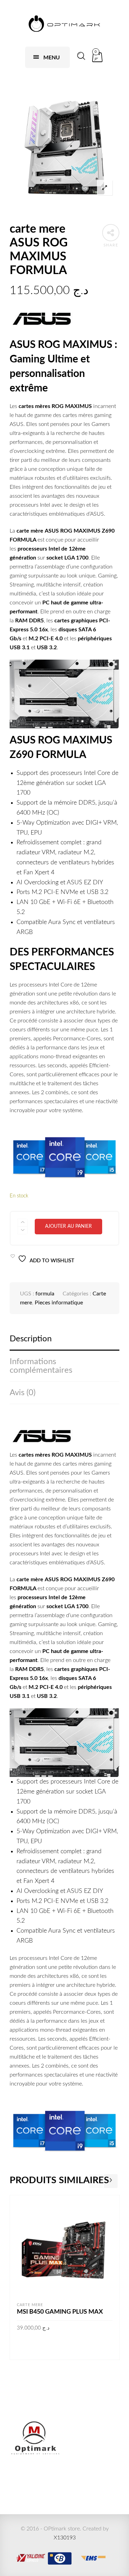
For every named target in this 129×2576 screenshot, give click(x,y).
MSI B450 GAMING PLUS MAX (60, 2312)
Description (31, 1339)
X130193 (65, 2538)
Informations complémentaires (41, 1366)
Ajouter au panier (68, 1226)
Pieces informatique (59, 1303)
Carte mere (30, 2305)
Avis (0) (23, 1393)
